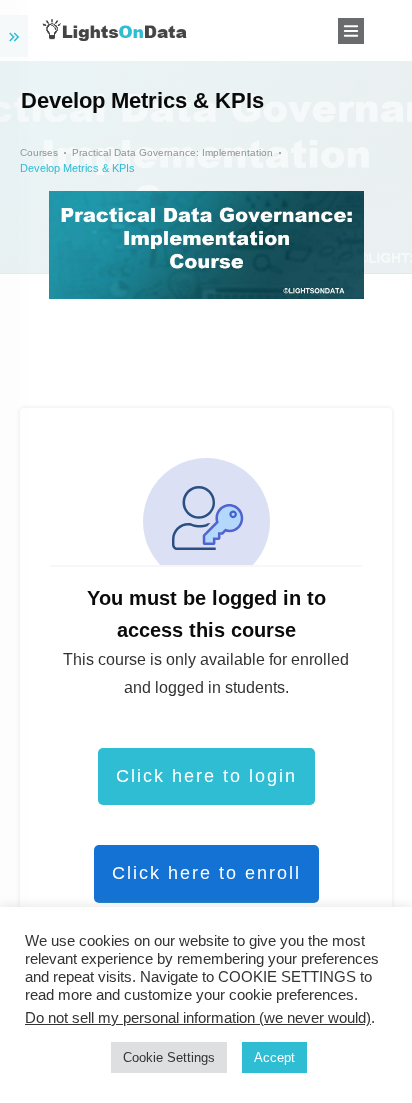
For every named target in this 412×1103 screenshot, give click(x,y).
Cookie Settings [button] (169, 1057)
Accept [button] (274, 1057)
